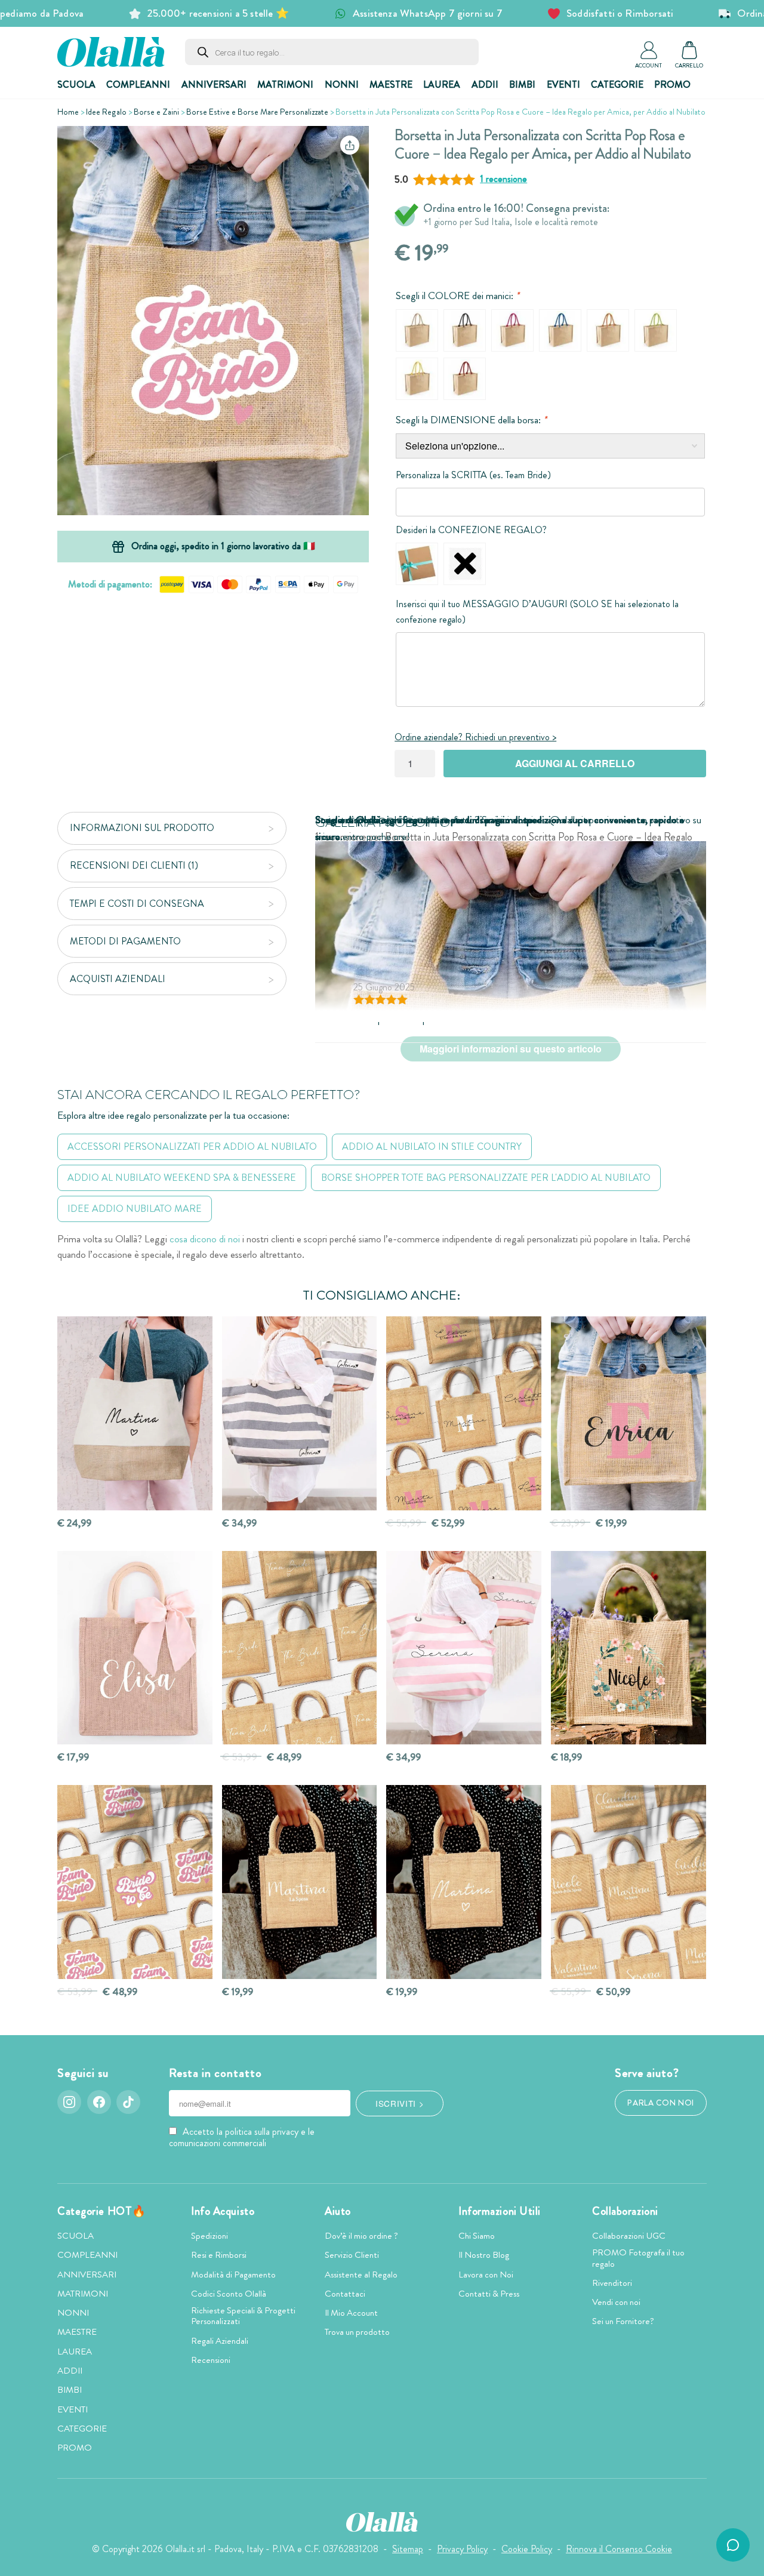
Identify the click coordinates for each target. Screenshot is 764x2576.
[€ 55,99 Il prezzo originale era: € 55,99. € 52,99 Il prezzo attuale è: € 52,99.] (464, 1413)
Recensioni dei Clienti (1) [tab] (134, 865)
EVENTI (563, 84)
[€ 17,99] (135, 1648)
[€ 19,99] (300, 1882)
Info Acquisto (223, 2211)
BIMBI (522, 84)
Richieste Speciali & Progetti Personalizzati (243, 2316)
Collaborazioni (625, 2211)
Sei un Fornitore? (623, 2321)
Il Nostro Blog (484, 2255)
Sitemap (408, 2549)
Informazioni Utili (500, 2211)
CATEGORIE (617, 84)
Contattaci (345, 2294)
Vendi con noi (616, 2302)
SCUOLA (76, 84)
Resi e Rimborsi (219, 2255)
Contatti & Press (489, 2294)
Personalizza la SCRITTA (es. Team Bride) (473, 475)
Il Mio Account (351, 2313)
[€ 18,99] (629, 1648)
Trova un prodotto (357, 2332)
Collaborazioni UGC (629, 2236)
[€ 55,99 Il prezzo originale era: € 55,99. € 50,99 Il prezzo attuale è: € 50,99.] (629, 1882)
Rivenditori (612, 2283)
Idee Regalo (106, 112)
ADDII (485, 84)
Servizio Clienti (352, 2255)
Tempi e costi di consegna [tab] (137, 904)
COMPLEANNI (138, 84)
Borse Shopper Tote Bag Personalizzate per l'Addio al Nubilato (486, 1178)
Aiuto (338, 2211)
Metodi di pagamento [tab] (125, 941)
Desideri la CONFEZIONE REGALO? (471, 530)
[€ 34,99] (300, 1413)
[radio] (417, 330)
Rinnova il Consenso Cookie (619, 2549)
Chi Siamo (477, 2236)
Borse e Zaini (156, 112)
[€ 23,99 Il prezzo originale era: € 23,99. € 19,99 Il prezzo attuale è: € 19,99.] (629, 1413)
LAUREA (442, 84)
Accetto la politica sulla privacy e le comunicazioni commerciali (242, 2137)
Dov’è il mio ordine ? (361, 2236)
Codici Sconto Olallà (229, 2294)
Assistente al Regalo (361, 2275)
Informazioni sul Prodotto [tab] (142, 828)
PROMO (672, 84)
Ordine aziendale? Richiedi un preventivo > (475, 737)
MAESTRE (391, 84)
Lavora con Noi (486, 2275)
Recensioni (211, 2360)
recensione (503, 179)
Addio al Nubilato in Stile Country (432, 1147)
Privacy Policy (462, 2549)
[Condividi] (350, 145)
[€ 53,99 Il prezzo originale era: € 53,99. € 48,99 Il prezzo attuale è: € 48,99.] (300, 1648)
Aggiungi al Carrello (575, 763)
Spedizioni (210, 2236)
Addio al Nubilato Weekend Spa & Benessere (182, 1178)
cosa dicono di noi (205, 1239)
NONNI (342, 84)
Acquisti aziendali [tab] (118, 979)
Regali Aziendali (220, 2341)
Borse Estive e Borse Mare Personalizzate (257, 112)
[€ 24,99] (135, 1413)
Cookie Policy (527, 2549)
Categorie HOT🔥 (102, 2211)
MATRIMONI (285, 84)
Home (68, 112)
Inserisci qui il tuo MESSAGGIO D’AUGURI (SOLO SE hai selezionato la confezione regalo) (537, 612)
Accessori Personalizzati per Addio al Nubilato (192, 1147)
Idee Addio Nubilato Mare (135, 1209)
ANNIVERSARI (214, 84)
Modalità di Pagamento (233, 2275)
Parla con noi (661, 2103)
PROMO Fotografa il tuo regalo (638, 2258)
